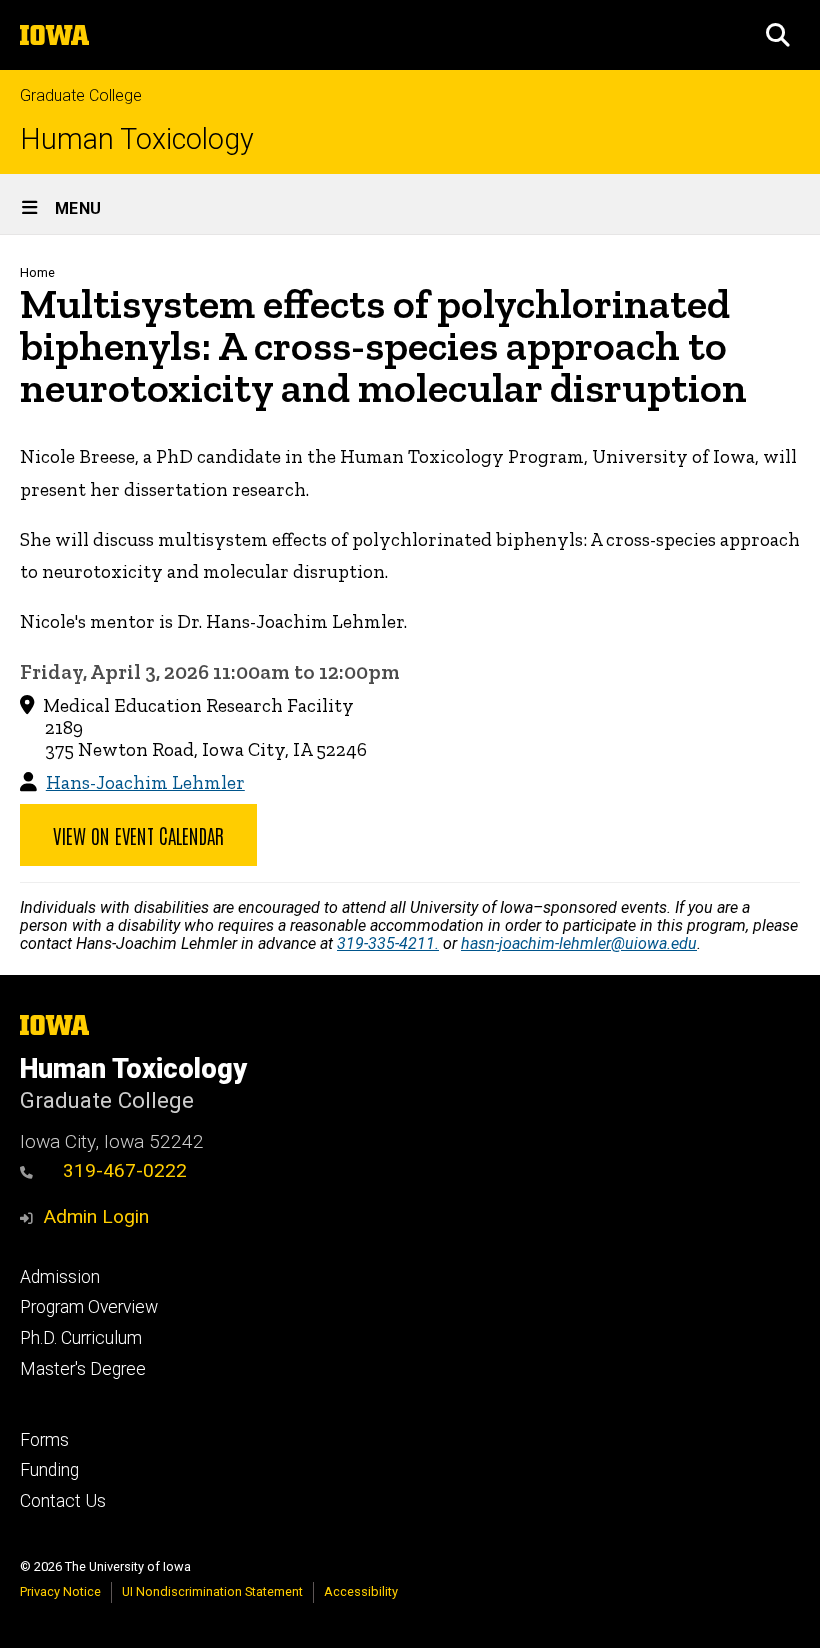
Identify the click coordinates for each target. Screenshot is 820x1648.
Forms (44, 1440)
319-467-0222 (125, 1170)
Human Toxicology (137, 139)
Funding (49, 1470)
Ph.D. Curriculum (81, 1338)
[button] (778, 35)
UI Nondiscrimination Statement (212, 1591)
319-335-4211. (388, 943)
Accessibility (361, 1591)
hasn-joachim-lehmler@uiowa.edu (579, 943)
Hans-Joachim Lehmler (145, 782)
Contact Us (63, 1501)
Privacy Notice (60, 1591)
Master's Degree (83, 1369)
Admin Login (96, 1216)
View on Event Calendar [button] (138, 835)
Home (37, 272)
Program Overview (89, 1307)
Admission (60, 1277)
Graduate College (81, 95)
